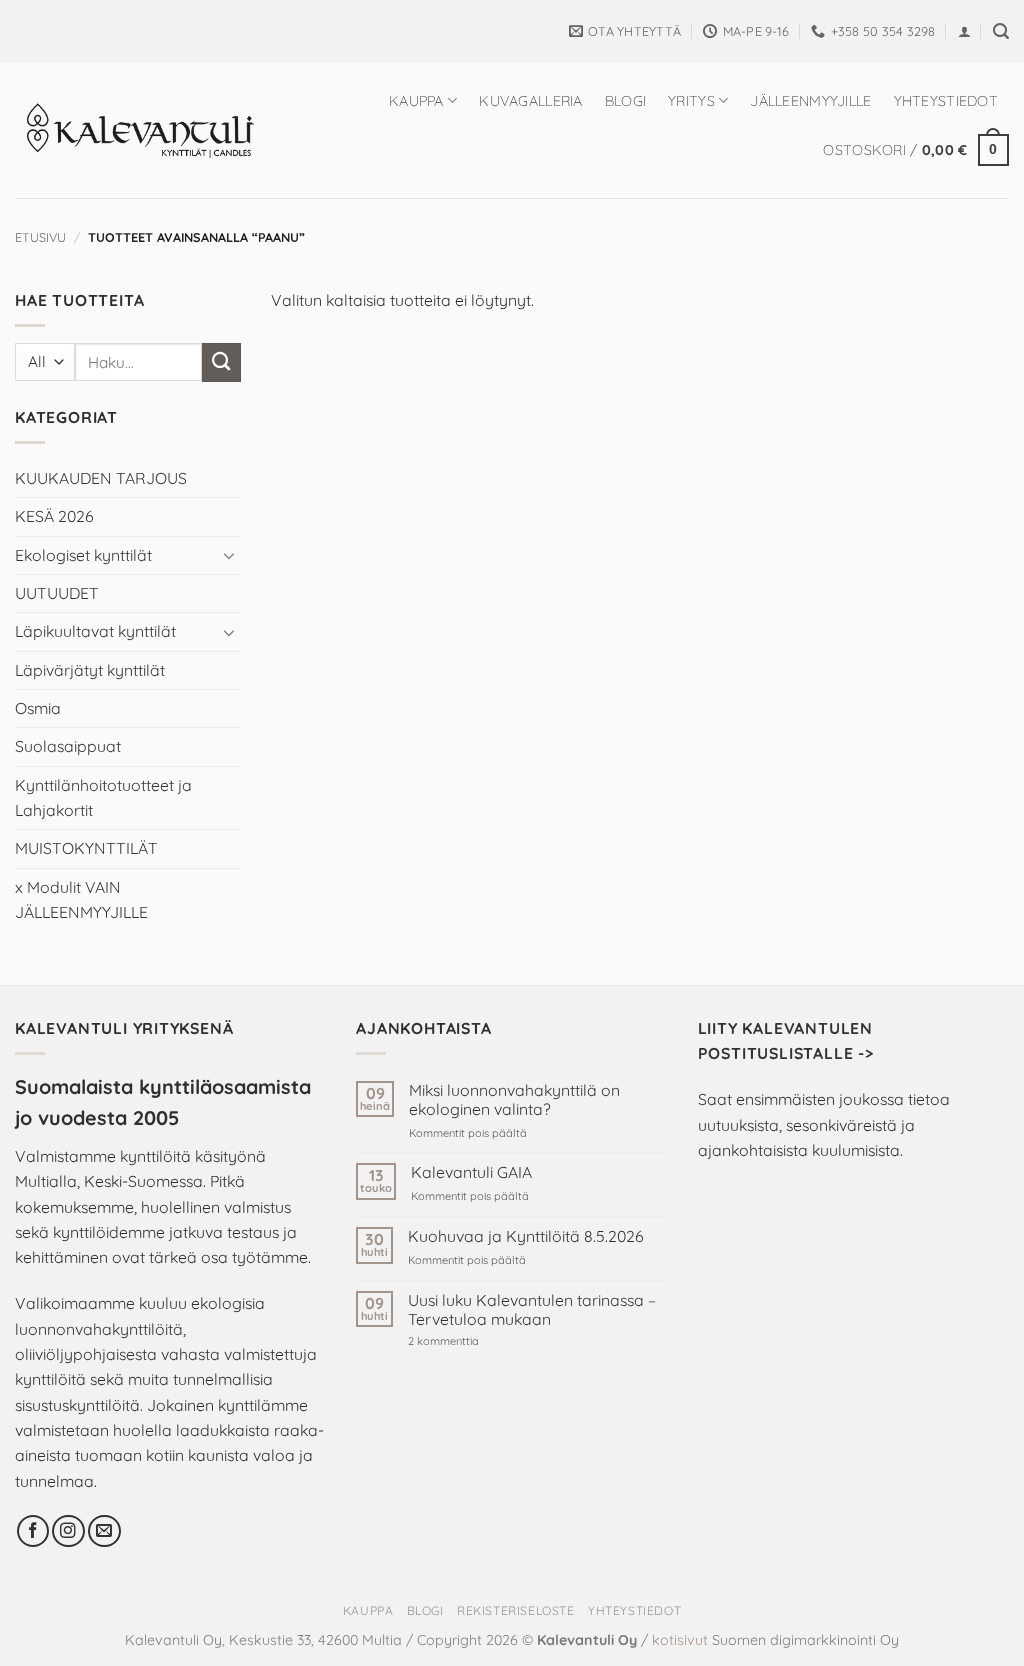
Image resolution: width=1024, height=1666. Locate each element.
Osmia (38, 708)
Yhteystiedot (946, 101)
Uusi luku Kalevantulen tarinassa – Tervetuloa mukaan (532, 1310)
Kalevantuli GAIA (471, 1172)
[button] (964, 31)
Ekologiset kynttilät (83, 555)
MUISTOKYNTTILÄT (86, 848)
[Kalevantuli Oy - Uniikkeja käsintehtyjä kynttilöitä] (139, 130)
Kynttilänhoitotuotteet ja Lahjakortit (103, 797)
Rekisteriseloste (516, 1610)
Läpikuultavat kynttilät (95, 631)
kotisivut (680, 1640)
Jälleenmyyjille (810, 101)
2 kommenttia (476, 1341)
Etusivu (40, 237)
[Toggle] (229, 555)
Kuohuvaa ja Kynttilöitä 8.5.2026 (526, 1236)
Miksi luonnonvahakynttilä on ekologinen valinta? (514, 1100)
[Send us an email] (104, 1531)
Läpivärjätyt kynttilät (90, 670)
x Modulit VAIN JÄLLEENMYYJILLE (81, 899)
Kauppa (416, 101)
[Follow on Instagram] (68, 1531)
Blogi (625, 101)
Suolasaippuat (68, 746)
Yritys (691, 101)
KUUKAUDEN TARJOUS (101, 478)
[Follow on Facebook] (33, 1531)
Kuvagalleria (530, 101)
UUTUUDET (57, 593)
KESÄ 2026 (54, 516)
